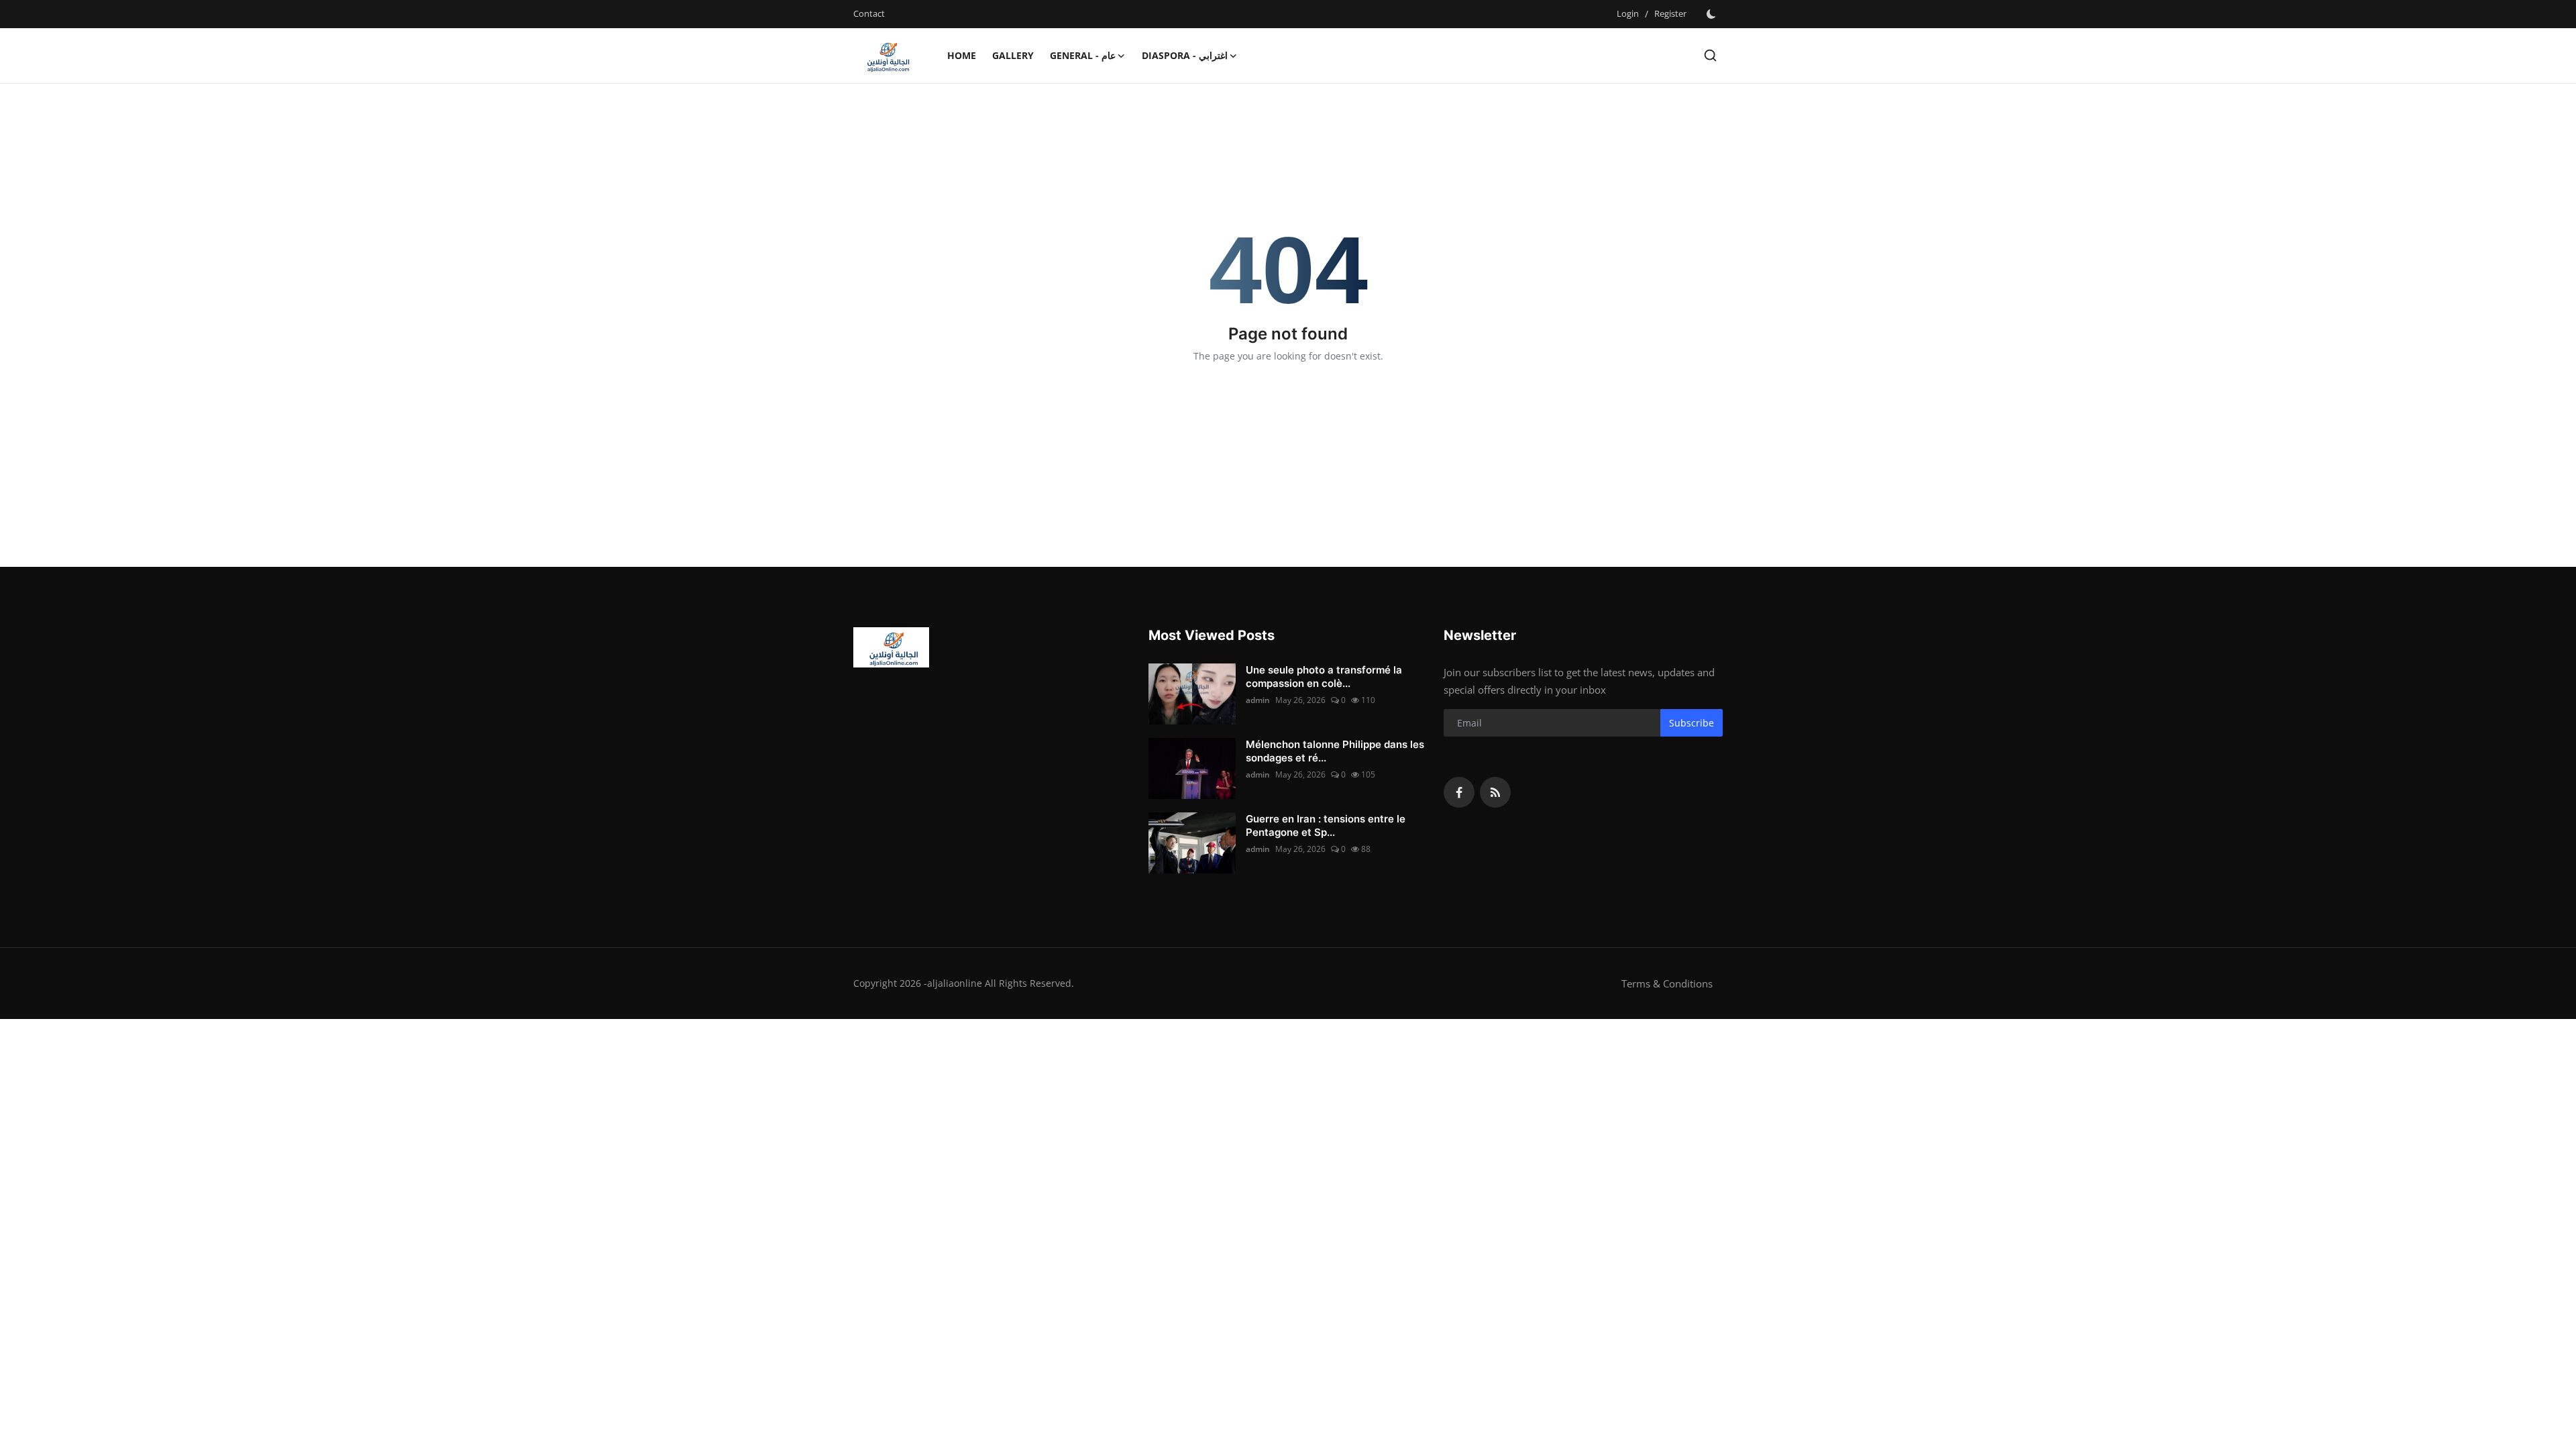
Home (962, 55)
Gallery (1013, 55)
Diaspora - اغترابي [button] (1185, 55)
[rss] (1495, 792)
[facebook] (1459, 792)
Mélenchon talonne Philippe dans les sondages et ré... (1335, 751)
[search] (1710, 55)
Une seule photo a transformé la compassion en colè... (1324, 677)
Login (1628, 13)
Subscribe (1692, 723)
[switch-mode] (1711, 14)
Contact (869, 13)
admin (1258, 700)
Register (1670, 13)
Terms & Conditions (1667, 983)
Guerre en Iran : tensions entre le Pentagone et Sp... (1326, 825)
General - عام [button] (1083, 55)
